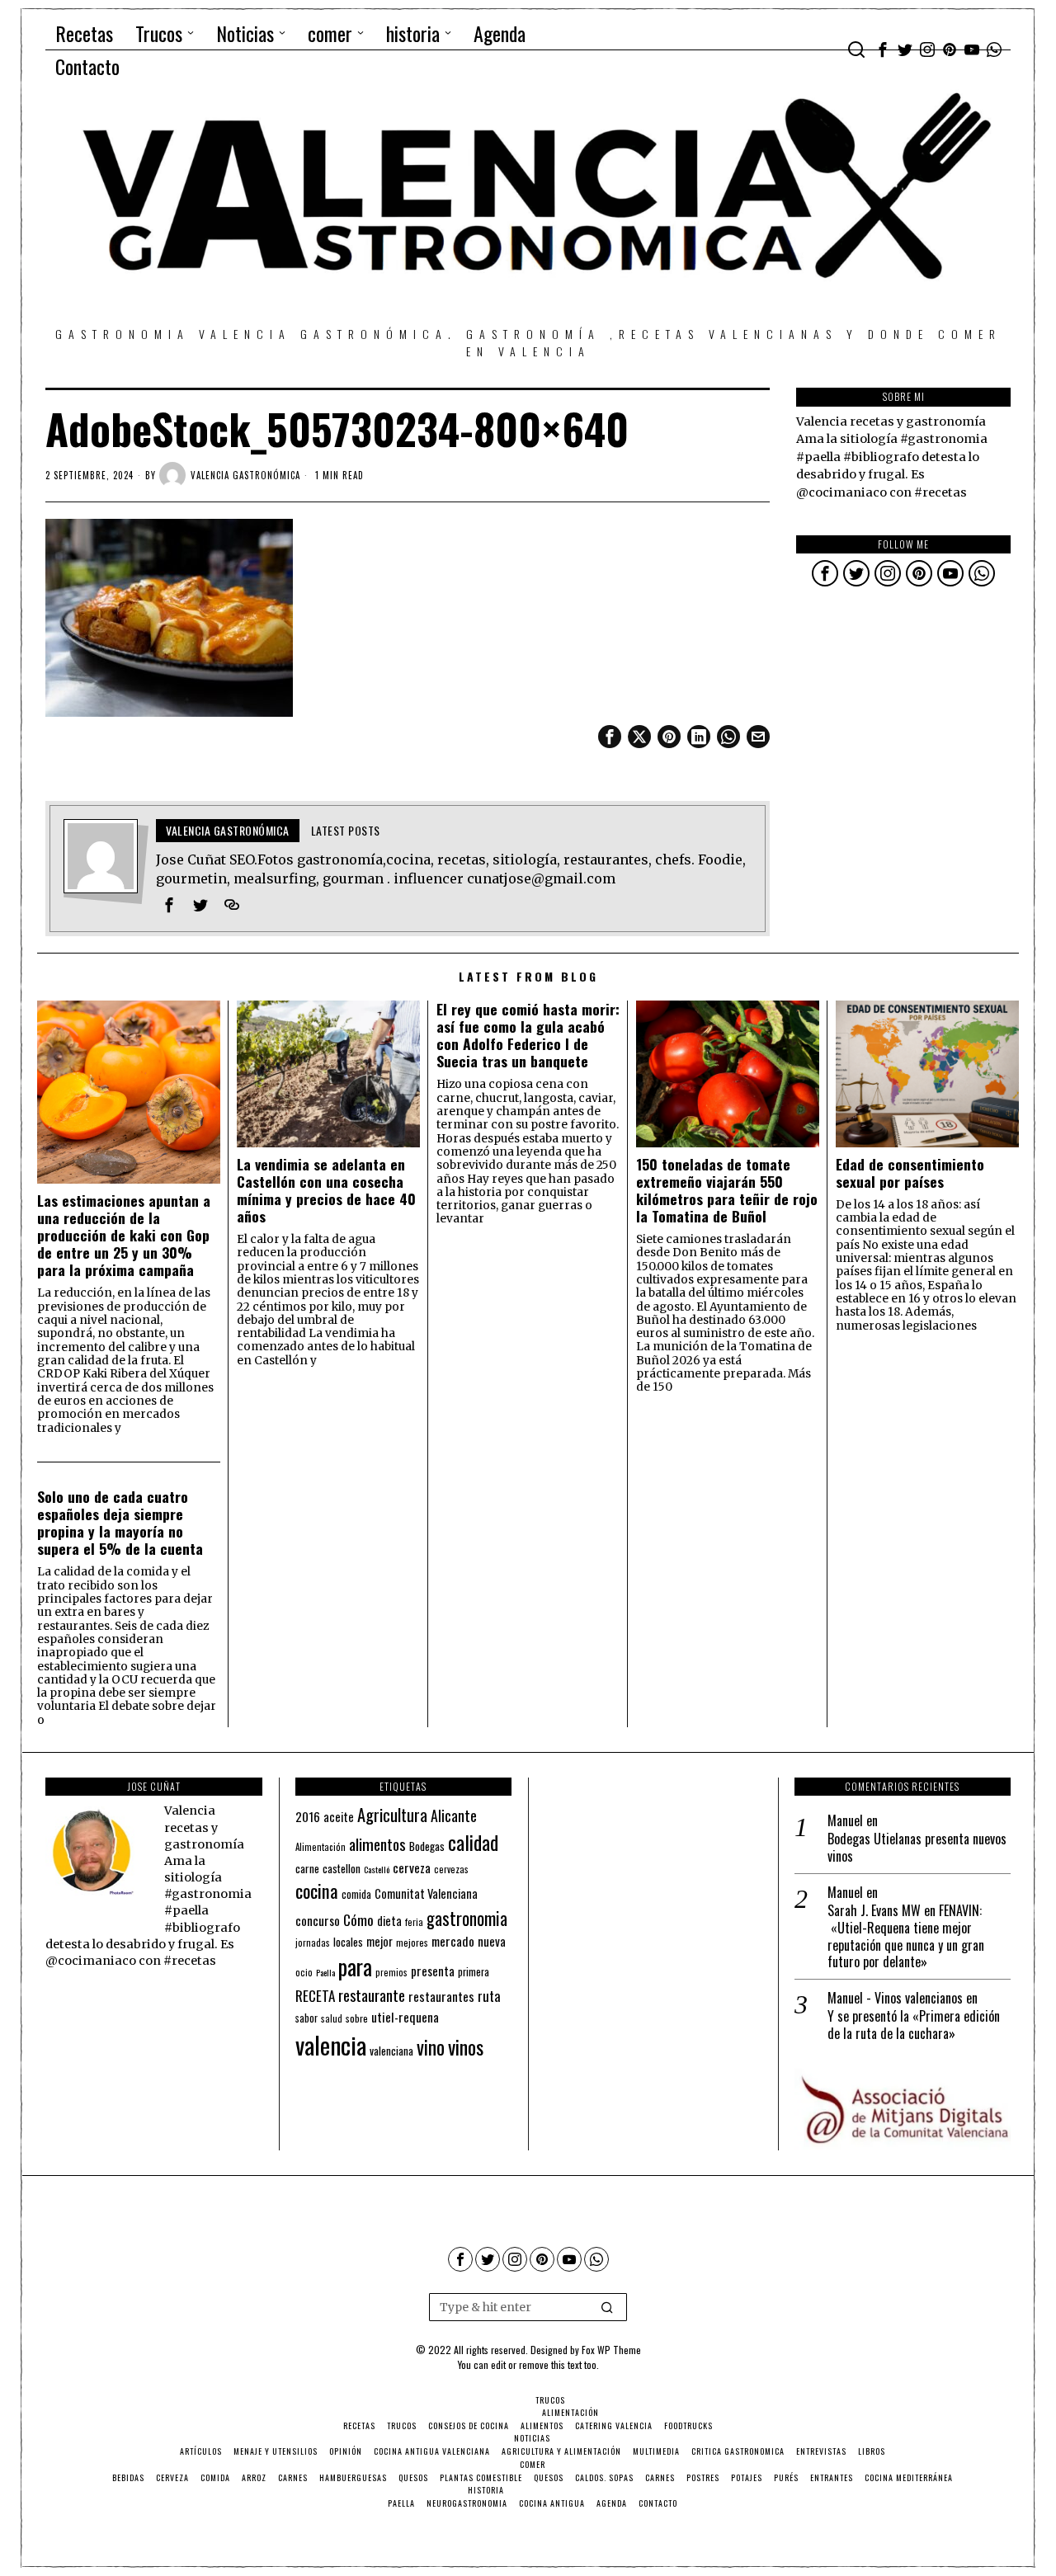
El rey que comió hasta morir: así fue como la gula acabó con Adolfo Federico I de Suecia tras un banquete (528, 1035)
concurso (318, 1920)
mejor (379, 1941)
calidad (473, 1842)
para (355, 1967)
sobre (357, 2018)
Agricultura (392, 1815)
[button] (607, 2307)
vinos (466, 2046)
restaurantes (441, 1996)
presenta (433, 1971)
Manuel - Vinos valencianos (895, 1998)
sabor (306, 2018)
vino (431, 2047)
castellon (342, 1868)
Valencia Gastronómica (245, 475)
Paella (325, 1972)
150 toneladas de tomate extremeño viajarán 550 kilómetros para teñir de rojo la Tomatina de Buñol (727, 1190)
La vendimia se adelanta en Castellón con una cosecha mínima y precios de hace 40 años (326, 1190)
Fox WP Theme (611, 2350)
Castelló (377, 1869)
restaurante (372, 1995)
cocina (317, 1891)
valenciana (391, 2051)
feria (414, 1922)
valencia (331, 2044)
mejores (412, 1942)
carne (307, 1868)
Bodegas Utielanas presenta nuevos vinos (917, 1848)
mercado (453, 1940)
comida (356, 1894)
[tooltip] (883, 49)
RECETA (315, 1996)
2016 (308, 1816)
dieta (389, 1921)
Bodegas (427, 1846)
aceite (339, 1817)
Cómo (358, 1919)
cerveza (412, 1867)
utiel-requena (405, 2016)
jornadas (313, 1943)
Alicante (454, 1815)
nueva (492, 1941)
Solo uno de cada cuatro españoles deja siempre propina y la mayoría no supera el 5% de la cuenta (120, 1523)
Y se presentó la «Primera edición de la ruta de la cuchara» (914, 2025)
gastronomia (467, 1918)
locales (348, 1942)
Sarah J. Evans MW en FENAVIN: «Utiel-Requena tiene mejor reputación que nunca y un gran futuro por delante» (906, 1936)
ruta (489, 1996)
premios (391, 1972)
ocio (304, 1972)
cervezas (451, 1869)
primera (474, 1972)
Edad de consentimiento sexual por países (910, 1173)
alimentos (377, 1844)
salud (332, 2018)
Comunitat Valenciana (426, 1893)
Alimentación (321, 1847)
